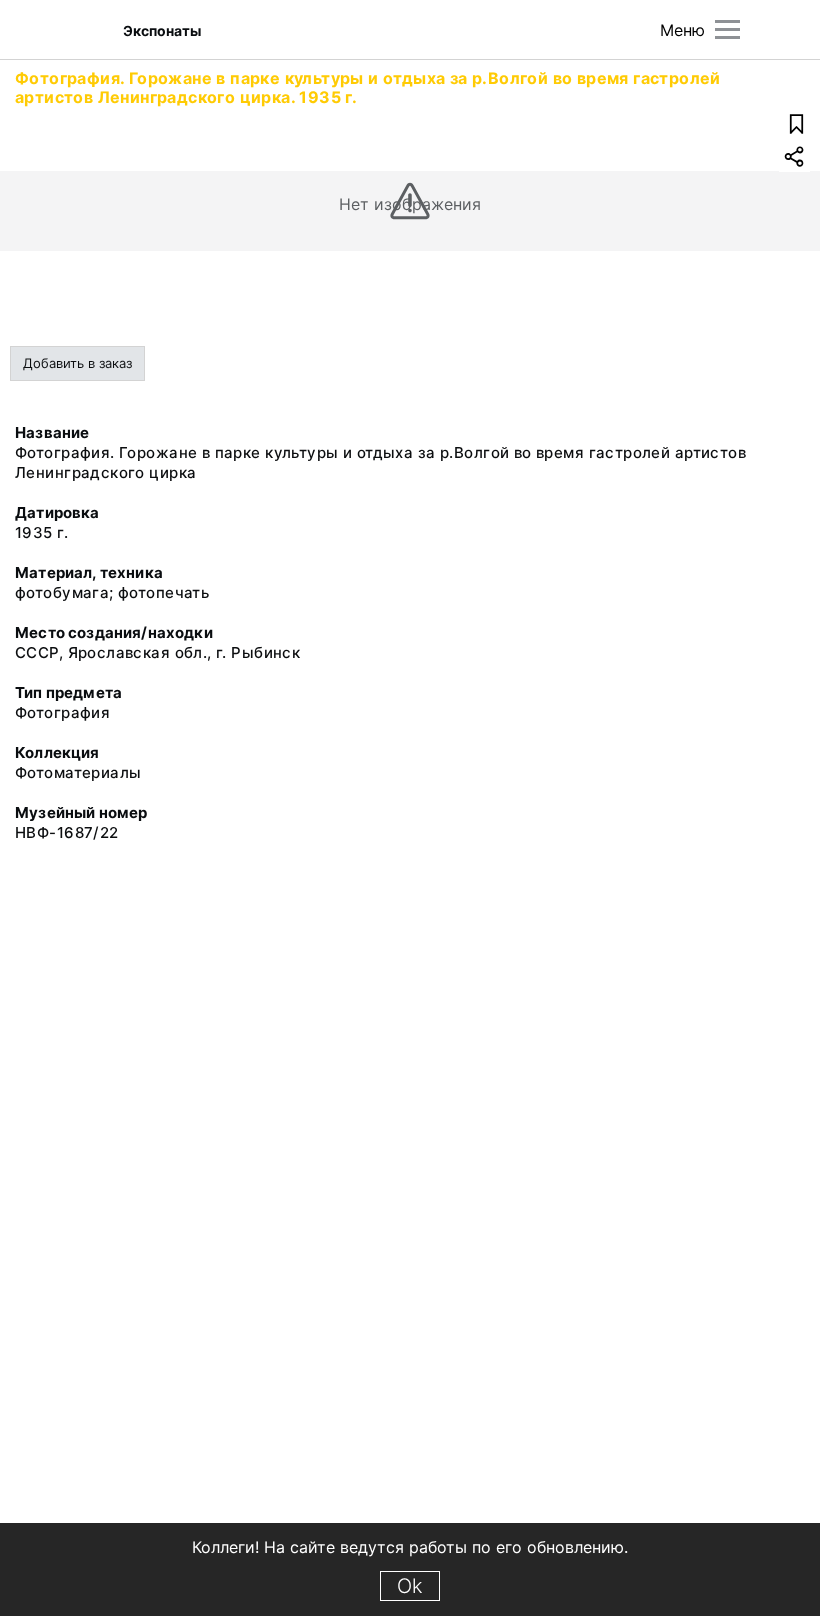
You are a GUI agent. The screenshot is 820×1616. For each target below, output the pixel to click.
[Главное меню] (727, 29)
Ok (410, 1586)
